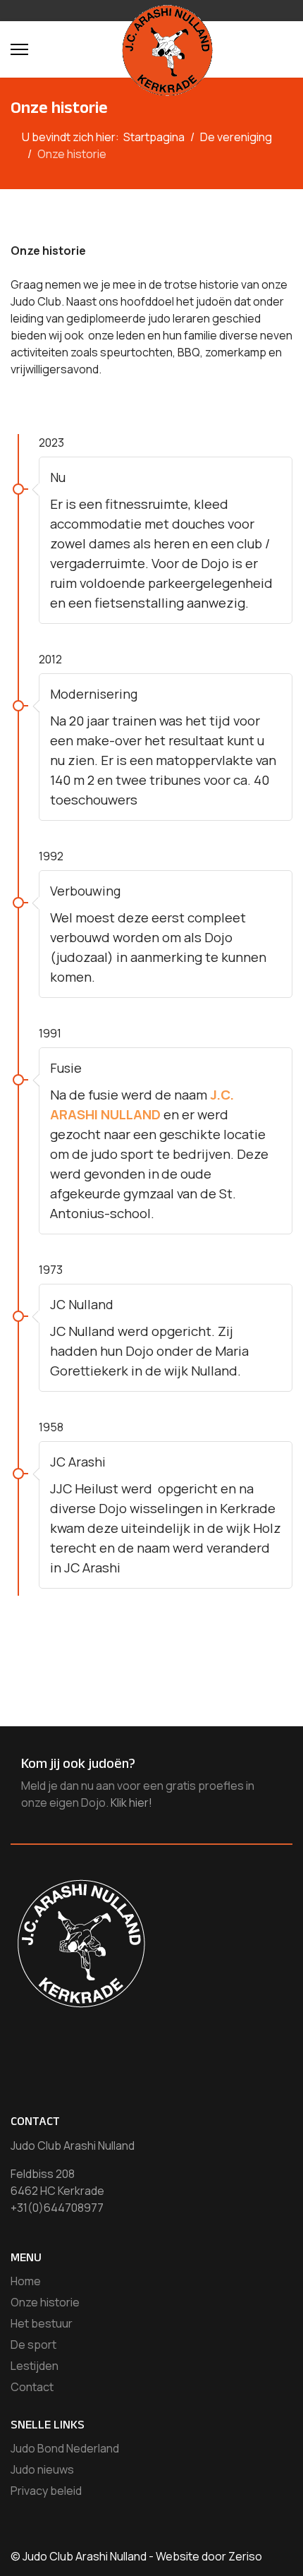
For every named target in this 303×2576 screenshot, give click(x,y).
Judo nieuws (42, 2469)
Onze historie (45, 2302)
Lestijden (35, 2366)
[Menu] (19, 49)
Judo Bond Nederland (65, 2448)
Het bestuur (42, 2323)
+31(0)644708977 (57, 2208)
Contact (32, 2387)
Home (26, 2281)
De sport (33, 2345)
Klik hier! (131, 1802)
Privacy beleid (46, 2491)
